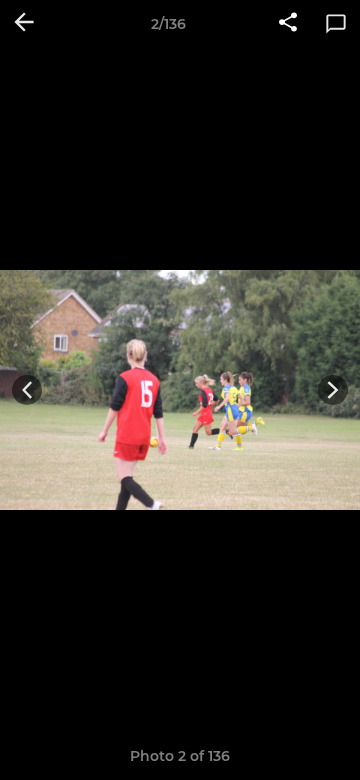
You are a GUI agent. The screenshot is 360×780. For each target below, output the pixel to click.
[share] (288, 24)
